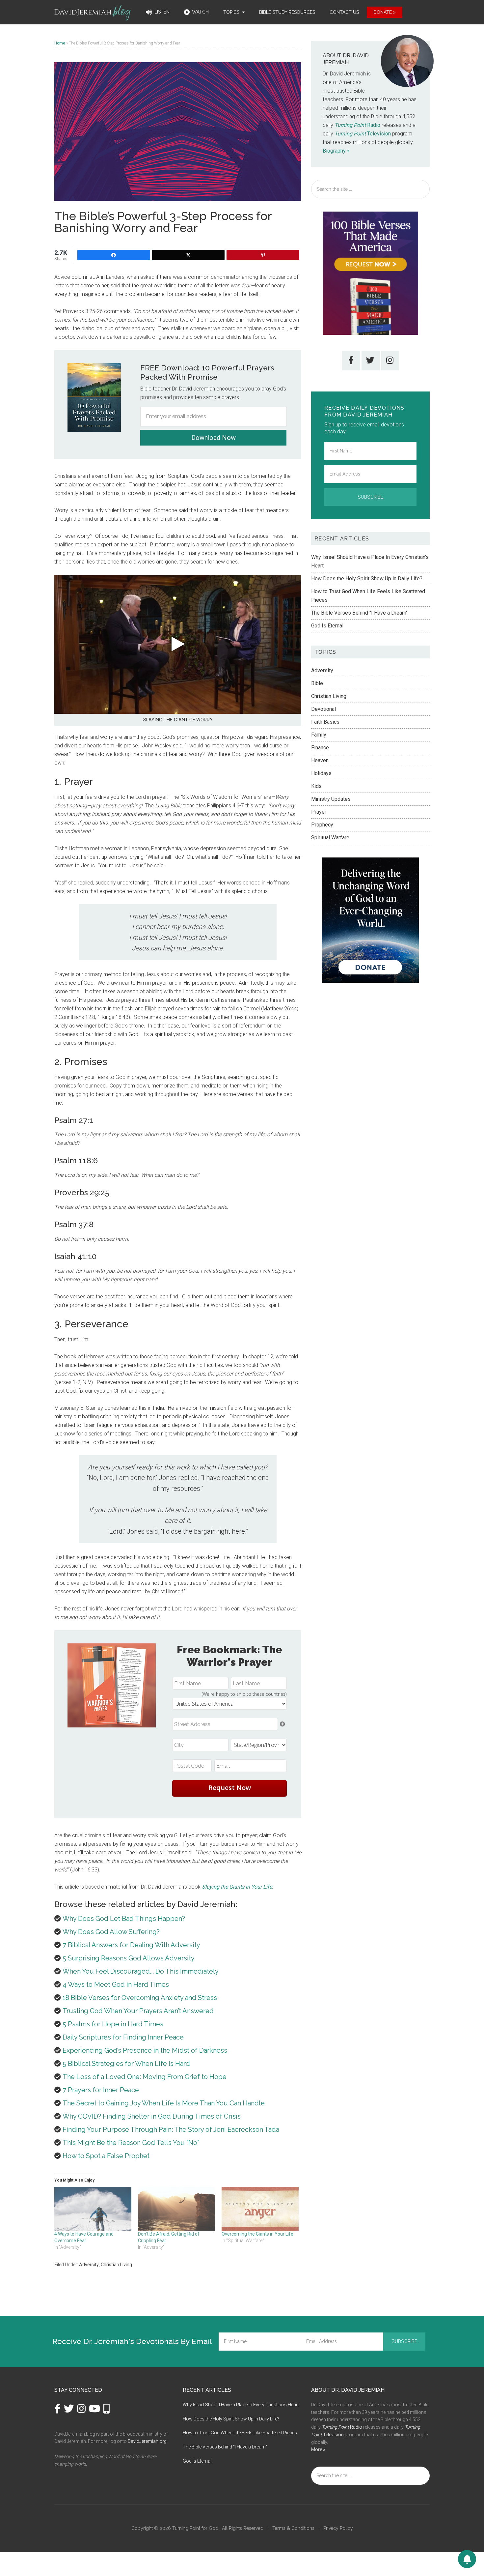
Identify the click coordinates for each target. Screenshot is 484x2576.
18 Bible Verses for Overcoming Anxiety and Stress (140, 1998)
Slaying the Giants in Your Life (237, 1887)
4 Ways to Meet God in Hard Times (116, 1984)
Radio (357, 125)
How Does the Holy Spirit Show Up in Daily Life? (367, 579)
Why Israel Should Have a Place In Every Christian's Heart (241, 2405)
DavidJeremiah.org (147, 2441)
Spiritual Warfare (330, 838)
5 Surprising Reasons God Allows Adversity (129, 1958)
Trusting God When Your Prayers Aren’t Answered (138, 2011)
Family (319, 735)
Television (363, 134)
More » (318, 2449)
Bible (317, 683)
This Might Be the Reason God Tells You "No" (131, 2143)
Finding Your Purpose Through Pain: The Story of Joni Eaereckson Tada (171, 2129)
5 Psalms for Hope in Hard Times (113, 2024)
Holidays (321, 773)
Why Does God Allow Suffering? (111, 1932)
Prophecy (322, 825)
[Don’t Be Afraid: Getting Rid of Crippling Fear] (176, 2209)
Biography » (336, 151)
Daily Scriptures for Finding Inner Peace (123, 2037)
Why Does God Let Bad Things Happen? (124, 1919)
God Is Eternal (327, 626)
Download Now (214, 438)
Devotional (323, 709)
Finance (320, 748)
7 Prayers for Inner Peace (101, 2090)
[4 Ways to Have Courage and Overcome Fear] (93, 2209)
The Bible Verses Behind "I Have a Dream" (359, 613)
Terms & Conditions (293, 2528)
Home (60, 43)
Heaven (320, 760)
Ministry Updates (331, 799)
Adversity (89, 2265)
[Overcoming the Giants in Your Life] (260, 2209)
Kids (316, 786)
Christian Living (116, 2265)
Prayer (319, 812)
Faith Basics (325, 722)
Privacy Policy (338, 2528)
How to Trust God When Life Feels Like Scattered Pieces (240, 2433)
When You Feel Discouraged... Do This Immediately (141, 1971)
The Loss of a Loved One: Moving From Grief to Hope (145, 2077)
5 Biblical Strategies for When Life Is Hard (126, 2064)
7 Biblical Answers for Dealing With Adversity (131, 1945)
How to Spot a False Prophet (106, 2156)
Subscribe (370, 497)
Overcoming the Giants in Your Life (257, 2234)
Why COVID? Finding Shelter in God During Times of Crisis (152, 2116)
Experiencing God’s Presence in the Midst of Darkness (145, 2050)
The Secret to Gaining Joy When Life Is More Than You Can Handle (164, 2103)
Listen (161, 12)
